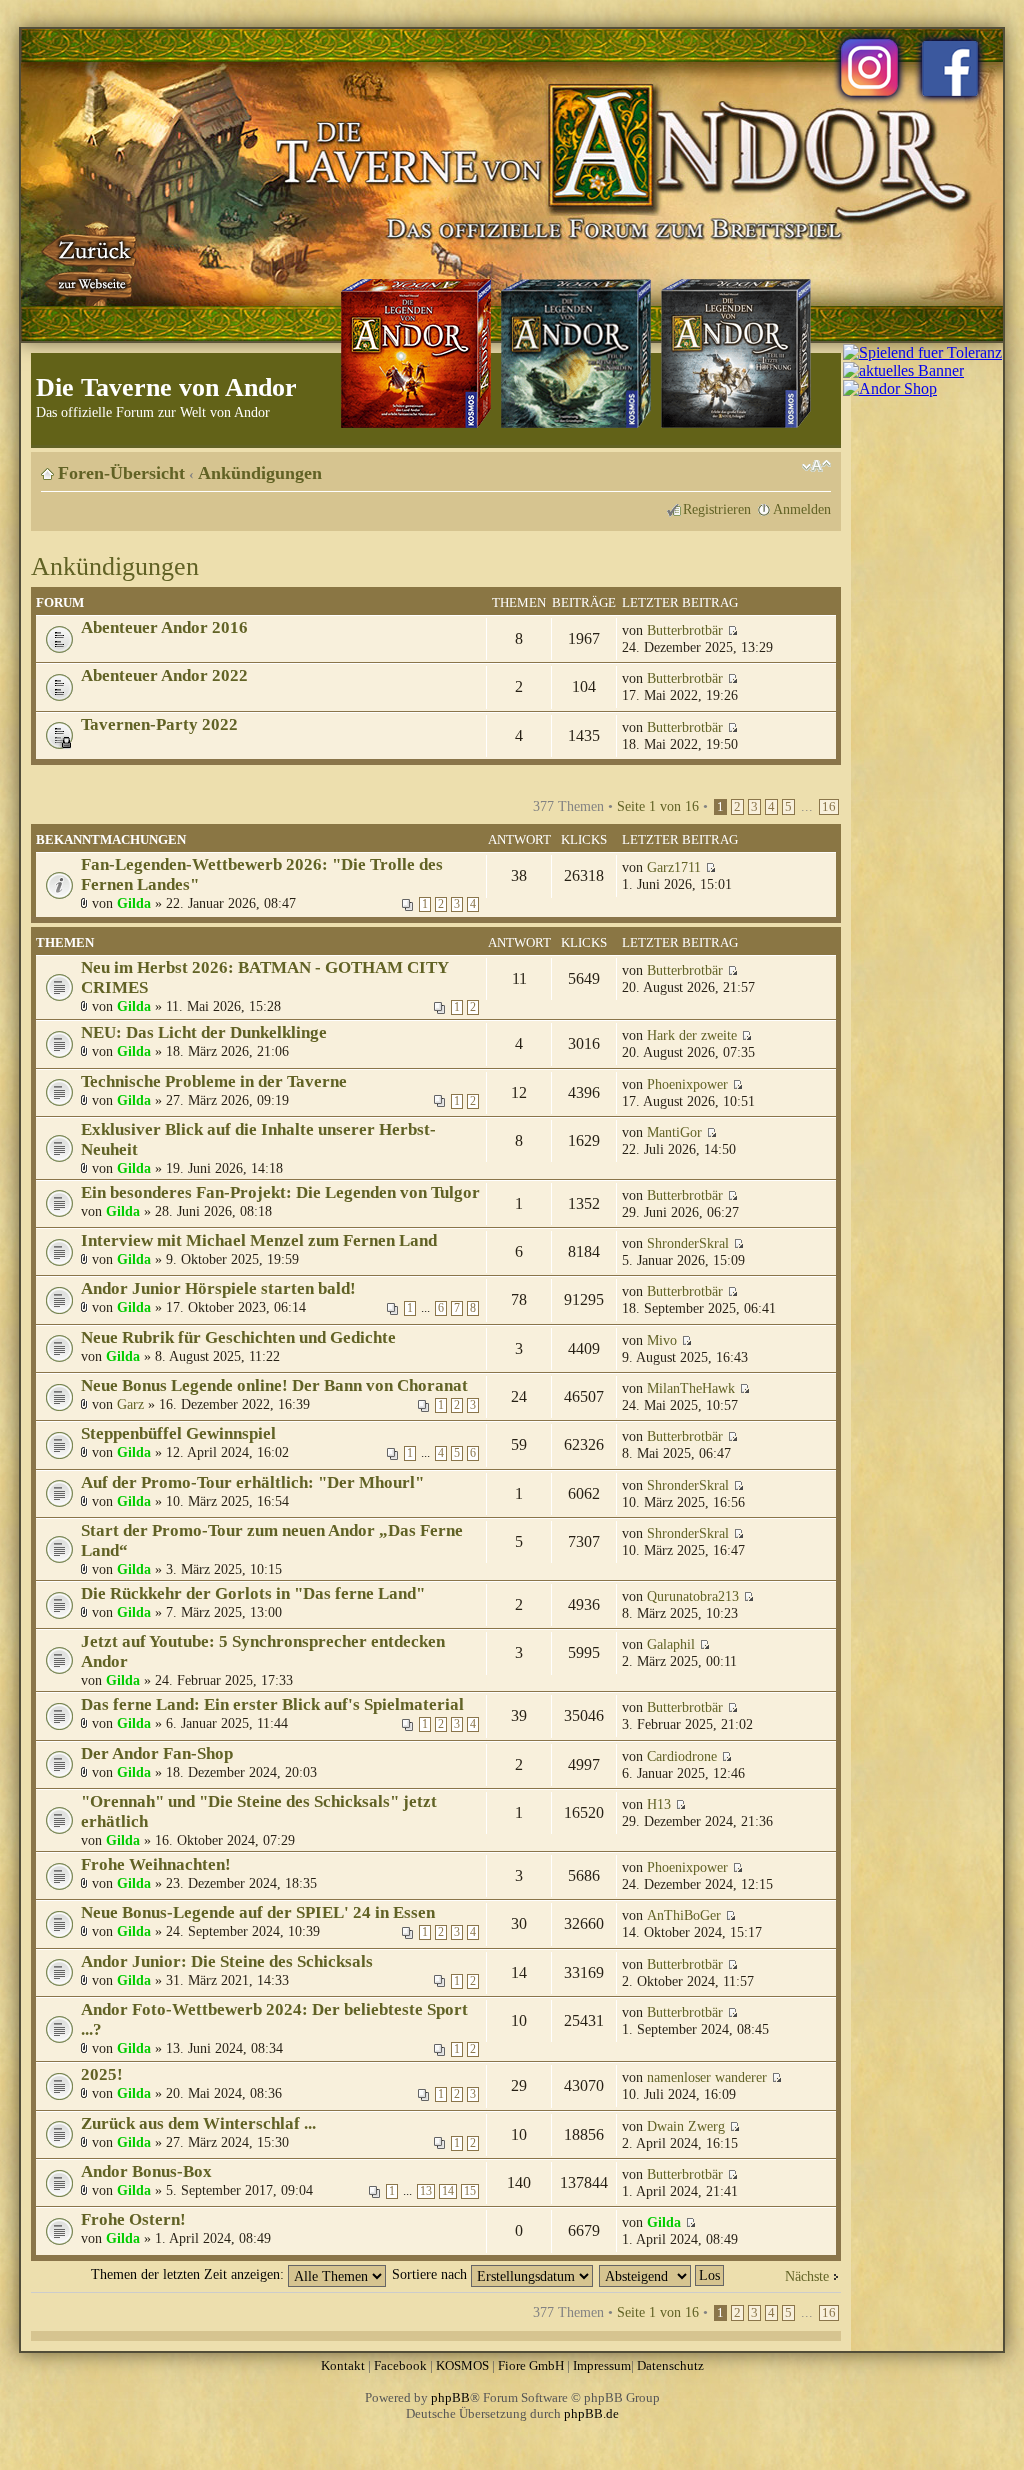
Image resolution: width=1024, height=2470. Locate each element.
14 (448, 2191)
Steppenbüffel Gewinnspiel (178, 1433)
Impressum (602, 2365)
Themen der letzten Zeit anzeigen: (189, 2274)
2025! (102, 2074)
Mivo (662, 1340)
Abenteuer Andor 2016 (164, 627)
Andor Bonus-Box (146, 2171)
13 (426, 2191)
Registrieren (717, 509)
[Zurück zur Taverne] (91, 263)
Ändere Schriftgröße (816, 466)
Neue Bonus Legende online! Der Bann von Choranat (274, 1385)
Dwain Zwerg (686, 2126)
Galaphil (671, 1644)
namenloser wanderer (707, 2077)
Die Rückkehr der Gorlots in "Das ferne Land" (253, 1593)
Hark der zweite (692, 1035)
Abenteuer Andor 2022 (164, 675)
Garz (130, 1404)
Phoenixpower (687, 1084)
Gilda (134, 903)
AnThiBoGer (684, 1915)
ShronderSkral (688, 1243)
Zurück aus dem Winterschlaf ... (198, 2123)
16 (829, 807)
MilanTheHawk (691, 1388)
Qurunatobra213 (693, 1596)
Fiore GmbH (531, 2365)
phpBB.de (591, 2413)
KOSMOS (462, 2365)
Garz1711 (674, 867)
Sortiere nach (431, 2274)
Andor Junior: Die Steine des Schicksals (227, 1961)
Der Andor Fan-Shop (157, 1753)
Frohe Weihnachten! (156, 1864)
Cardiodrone (682, 1756)
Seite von (658, 806)
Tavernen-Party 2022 (159, 724)
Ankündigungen (260, 473)
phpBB (450, 2397)
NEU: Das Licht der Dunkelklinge (204, 1032)
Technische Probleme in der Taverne (214, 1081)
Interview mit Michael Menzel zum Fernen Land (259, 1240)
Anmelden (802, 509)
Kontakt (343, 2365)
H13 (659, 1804)
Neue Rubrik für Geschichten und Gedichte (238, 1337)
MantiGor (674, 1132)
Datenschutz (670, 2365)
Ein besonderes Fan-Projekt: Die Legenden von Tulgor (280, 1192)
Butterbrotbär (685, 630)
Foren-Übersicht (121, 473)
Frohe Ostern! (133, 2219)
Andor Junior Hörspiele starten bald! (218, 1288)
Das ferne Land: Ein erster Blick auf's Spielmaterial (272, 1704)
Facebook (400, 2365)
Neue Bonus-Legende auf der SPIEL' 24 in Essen (258, 1912)
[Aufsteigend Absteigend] (662, 2274)
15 (470, 2191)
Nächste (807, 2276)
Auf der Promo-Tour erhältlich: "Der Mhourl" (252, 1482)
